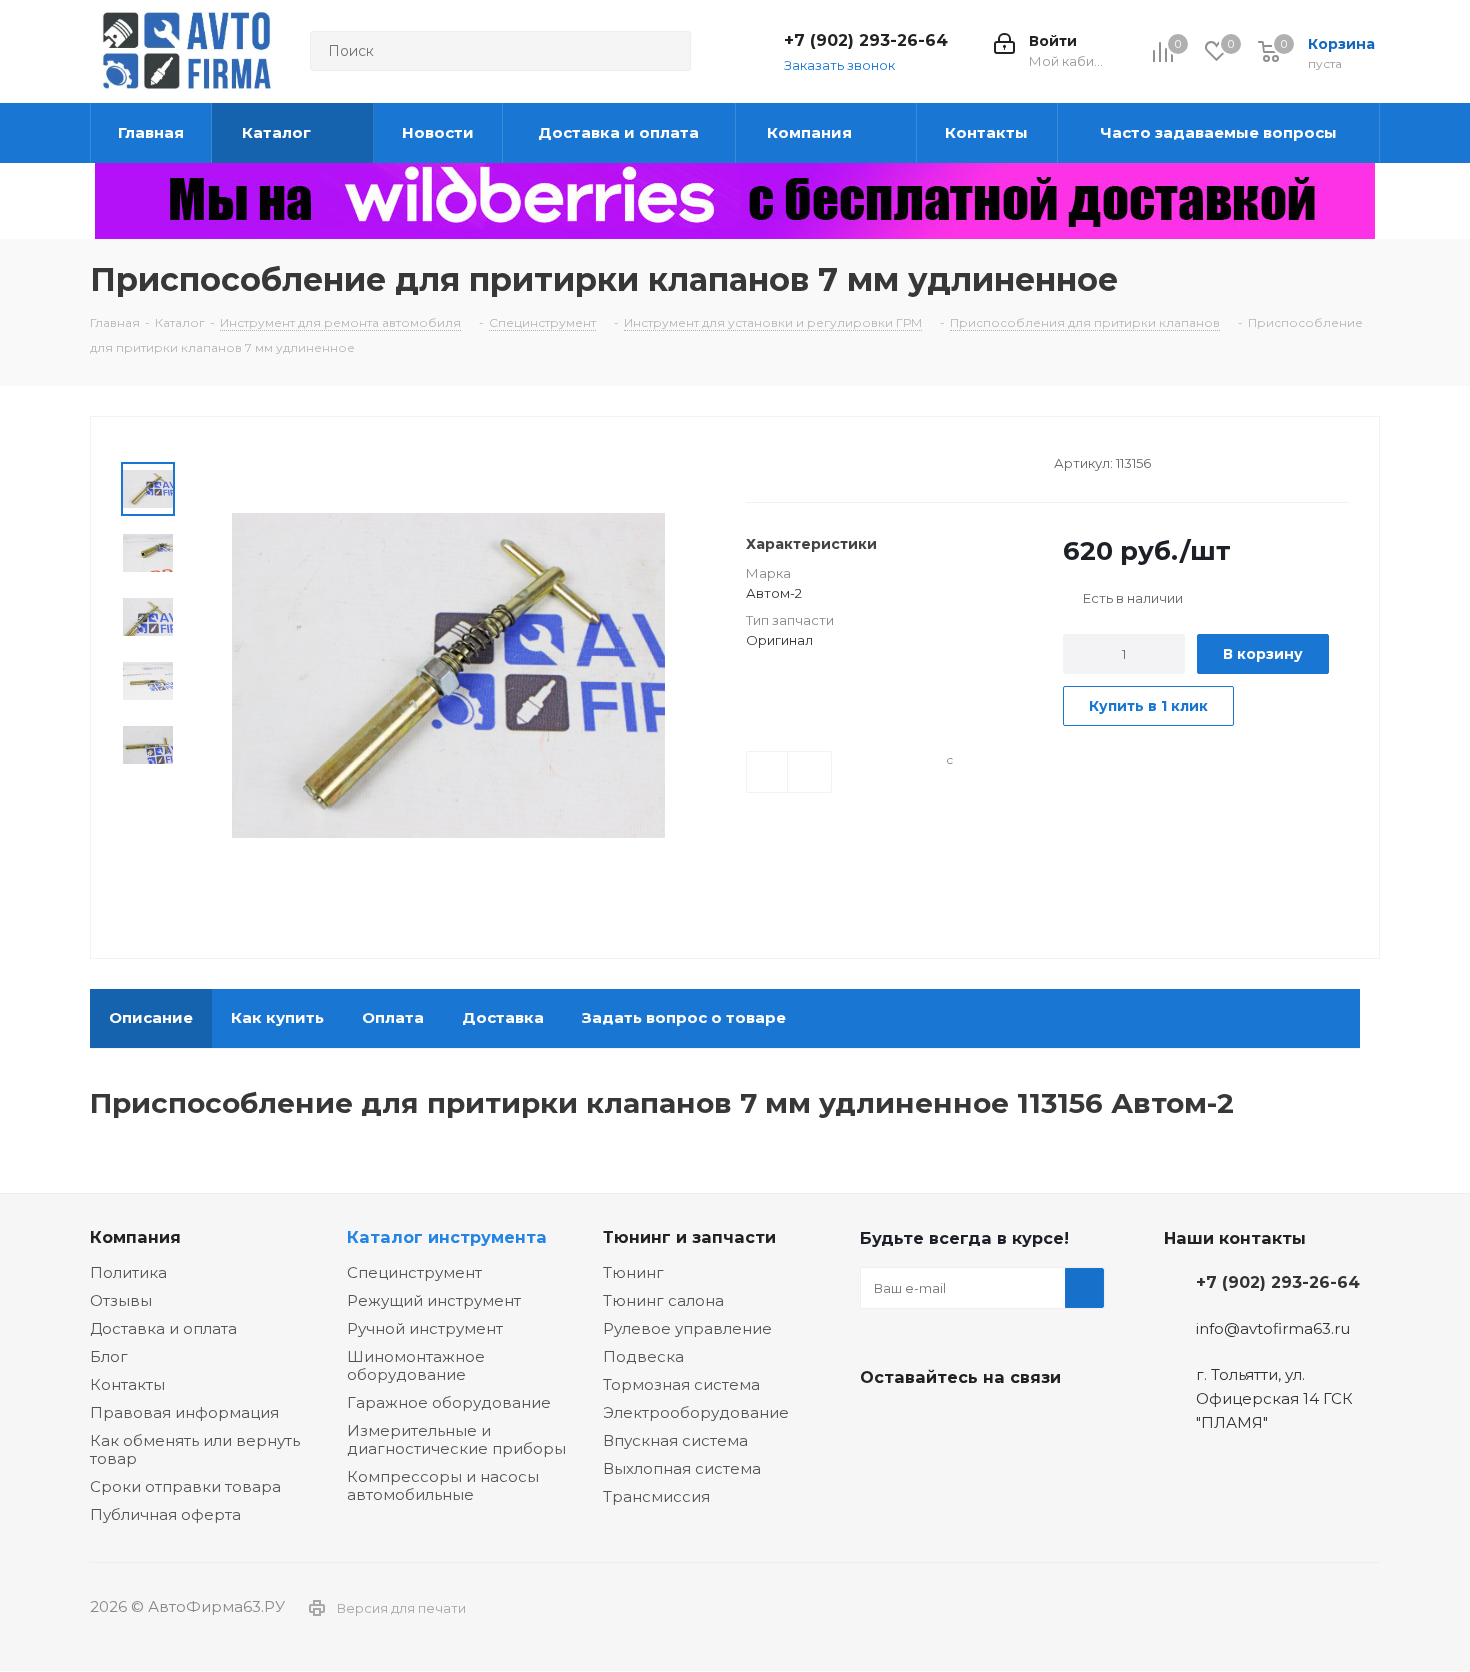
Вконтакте (880, 1424)
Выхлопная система (682, 1468)
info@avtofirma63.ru (1273, 1328)
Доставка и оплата (163, 1328)
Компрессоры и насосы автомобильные (443, 1485)
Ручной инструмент (425, 1328)
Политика (128, 1272)
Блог (109, 1356)
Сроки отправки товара (185, 1486)
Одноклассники (980, 1424)
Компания (135, 1237)
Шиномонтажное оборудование (416, 1365)
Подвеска (643, 1356)
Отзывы (121, 1300)
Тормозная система (681, 1384)
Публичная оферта (165, 1514)
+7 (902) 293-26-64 (866, 40)
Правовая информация (184, 1412)
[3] (793, 461)
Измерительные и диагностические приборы (456, 1439)
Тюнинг (633, 1272)
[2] (774, 461)
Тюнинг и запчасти (689, 1237)
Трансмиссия (656, 1496)
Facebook (930, 1424)
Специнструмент (414, 1272)
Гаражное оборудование (449, 1402)
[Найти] (667, 51)
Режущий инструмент (434, 1300)
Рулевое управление (687, 1328)
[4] (812, 461)
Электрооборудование (696, 1412)
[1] (755, 461)
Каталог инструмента (447, 1237)
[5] (831, 461)
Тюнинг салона (663, 1300)
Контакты (127, 1384)
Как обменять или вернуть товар (195, 1449)
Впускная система (675, 1440)
